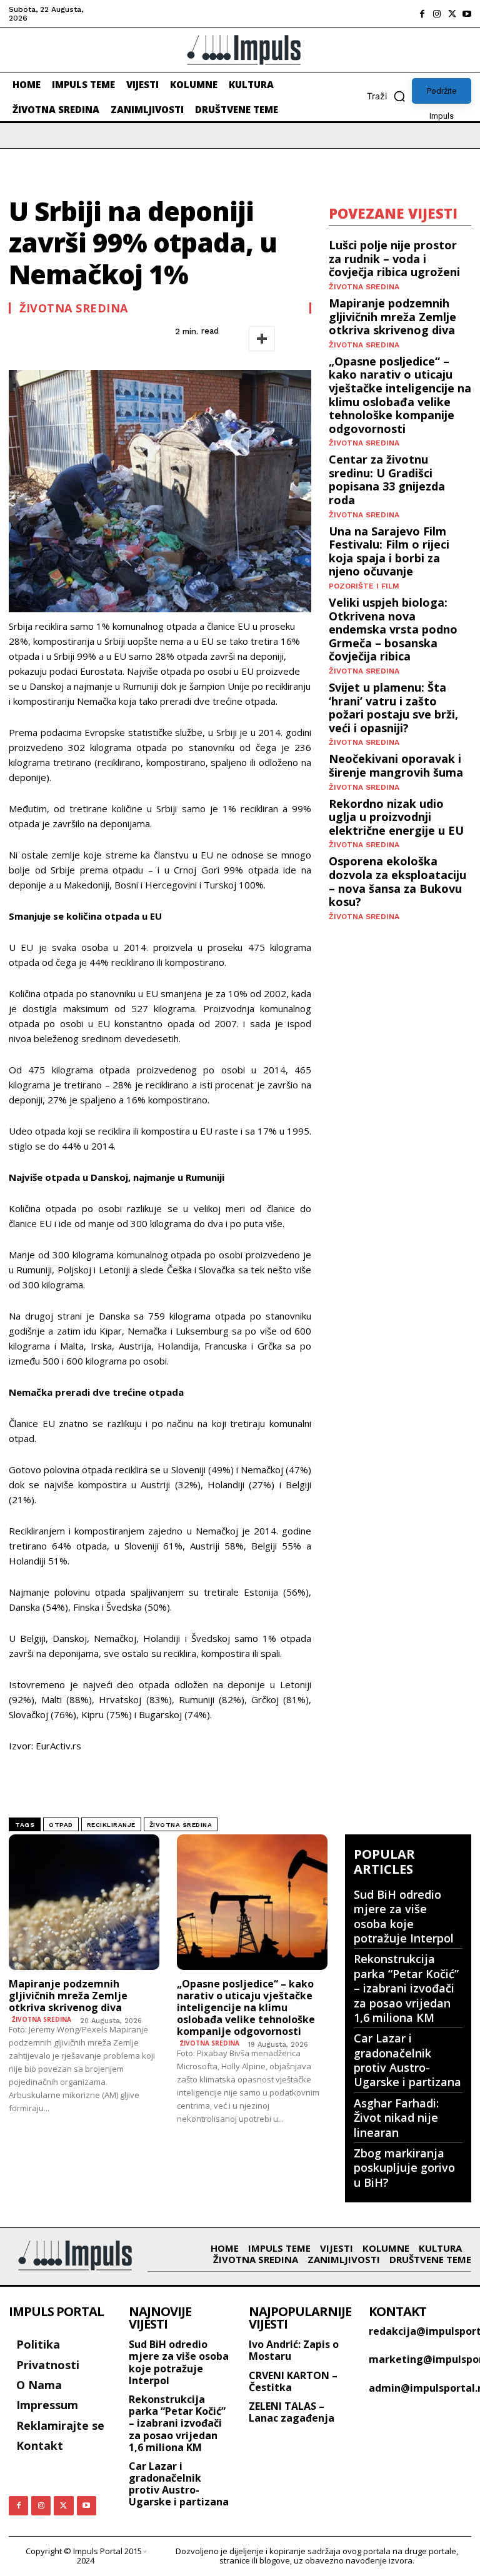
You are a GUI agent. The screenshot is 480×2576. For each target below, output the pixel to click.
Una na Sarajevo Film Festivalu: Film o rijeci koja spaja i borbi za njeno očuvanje (389, 551)
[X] (452, 14)
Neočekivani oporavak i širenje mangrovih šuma (396, 765)
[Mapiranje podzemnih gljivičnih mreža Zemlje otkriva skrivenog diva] (84, 1902)
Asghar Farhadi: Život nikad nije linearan (396, 2118)
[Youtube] (467, 14)
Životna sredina (74, 308)
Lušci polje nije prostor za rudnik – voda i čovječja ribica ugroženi (394, 258)
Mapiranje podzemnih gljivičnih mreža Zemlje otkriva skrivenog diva (392, 316)
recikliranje (111, 1825)
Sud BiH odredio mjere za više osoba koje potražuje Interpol (404, 1916)
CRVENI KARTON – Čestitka (293, 2381)
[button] (389, 96)
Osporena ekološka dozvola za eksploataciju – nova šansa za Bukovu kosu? (397, 881)
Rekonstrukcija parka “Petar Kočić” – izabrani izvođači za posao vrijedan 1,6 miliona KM (406, 1988)
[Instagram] (437, 14)
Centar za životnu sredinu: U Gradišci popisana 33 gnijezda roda (387, 480)
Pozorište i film (364, 586)
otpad (61, 1825)
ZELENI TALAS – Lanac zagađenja (292, 2412)
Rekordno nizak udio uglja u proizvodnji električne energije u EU (396, 817)
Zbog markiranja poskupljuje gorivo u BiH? (404, 2168)
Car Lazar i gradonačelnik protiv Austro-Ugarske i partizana (407, 2060)
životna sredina (181, 1825)
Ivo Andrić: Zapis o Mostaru (294, 2350)
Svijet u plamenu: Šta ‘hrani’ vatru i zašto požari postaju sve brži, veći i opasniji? (393, 708)
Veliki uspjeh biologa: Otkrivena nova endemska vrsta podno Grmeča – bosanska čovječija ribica (393, 629)
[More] (262, 339)
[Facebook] (422, 14)
